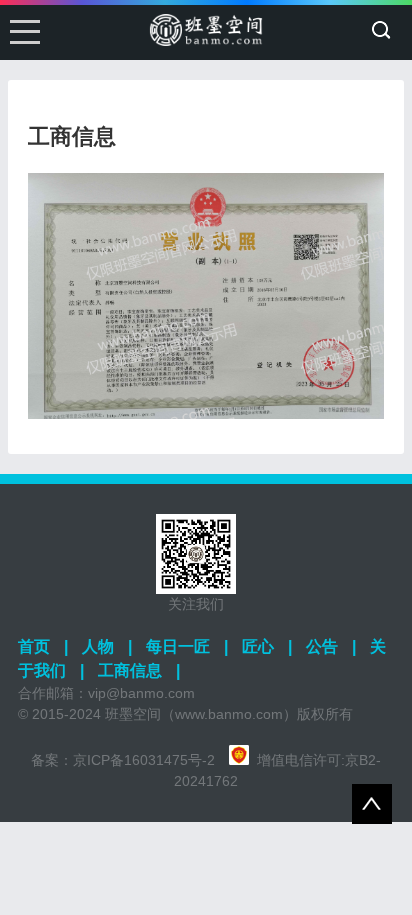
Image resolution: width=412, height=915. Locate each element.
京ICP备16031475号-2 (144, 760)
